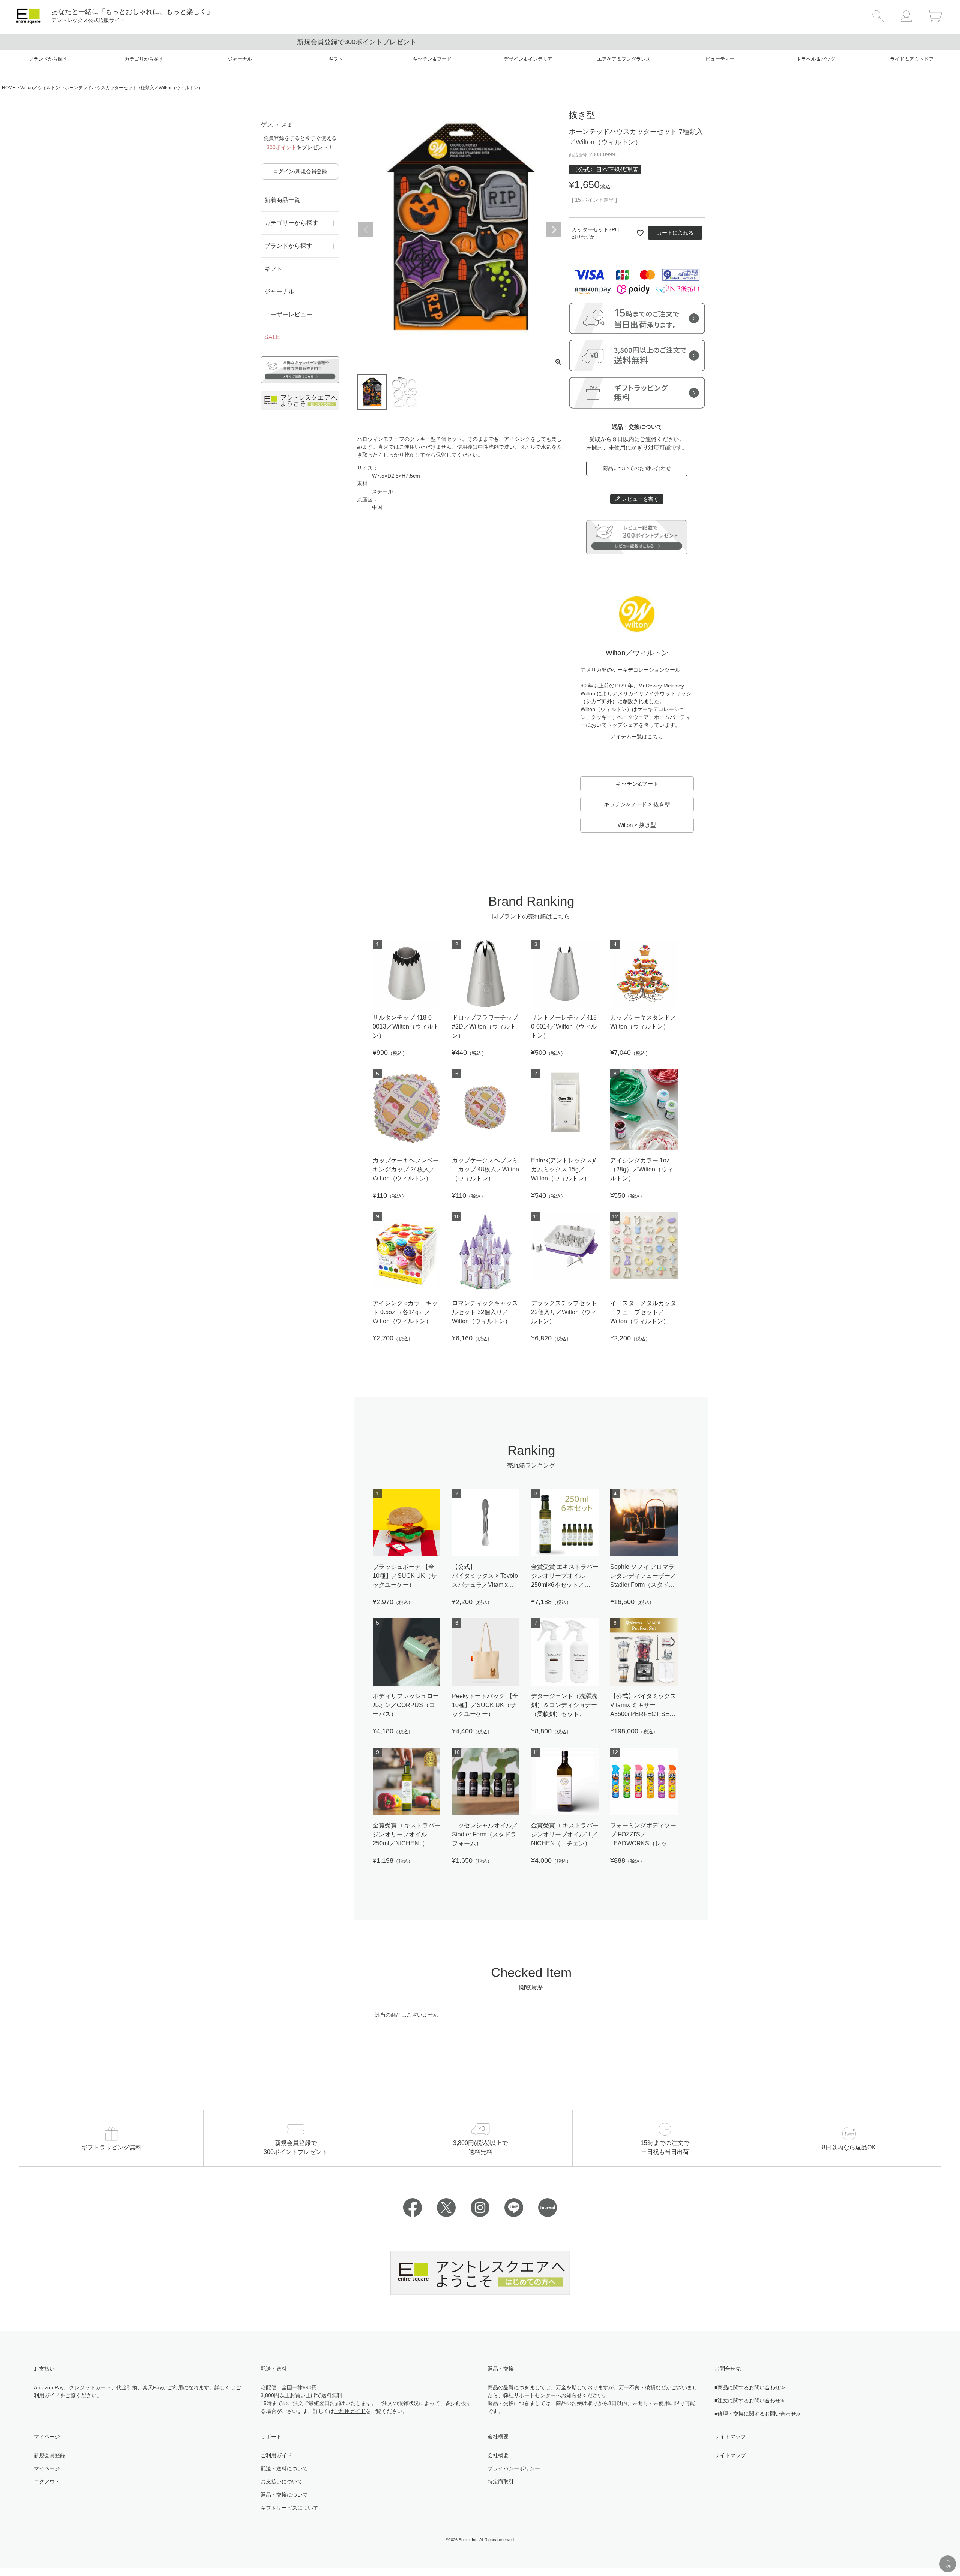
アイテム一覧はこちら (637, 737)
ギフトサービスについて (289, 2508)
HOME (9, 88)
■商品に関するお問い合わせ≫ (750, 2387)
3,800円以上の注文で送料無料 (480, 42)
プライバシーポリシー (514, 2468)
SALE (272, 337)
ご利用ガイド (350, 2411)
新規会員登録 (49, 2455)
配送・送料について (284, 2468)
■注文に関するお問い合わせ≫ (750, 2401)
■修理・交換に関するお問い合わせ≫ (758, 2414)
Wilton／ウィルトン (40, 88)
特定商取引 (501, 2482)
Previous (366, 230)
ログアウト (47, 2482)
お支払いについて (282, 2482)
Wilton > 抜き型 (637, 825)
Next (554, 230)
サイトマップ (730, 2455)
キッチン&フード (637, 784)
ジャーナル (279, 291)
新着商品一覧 (282, 200)
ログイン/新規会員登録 (300, 171)
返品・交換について (284, 2495)
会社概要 (498, 2455)
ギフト (273, 269)
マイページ (47, 2468)
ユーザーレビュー (288, 314)
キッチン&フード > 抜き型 (637, 804)
